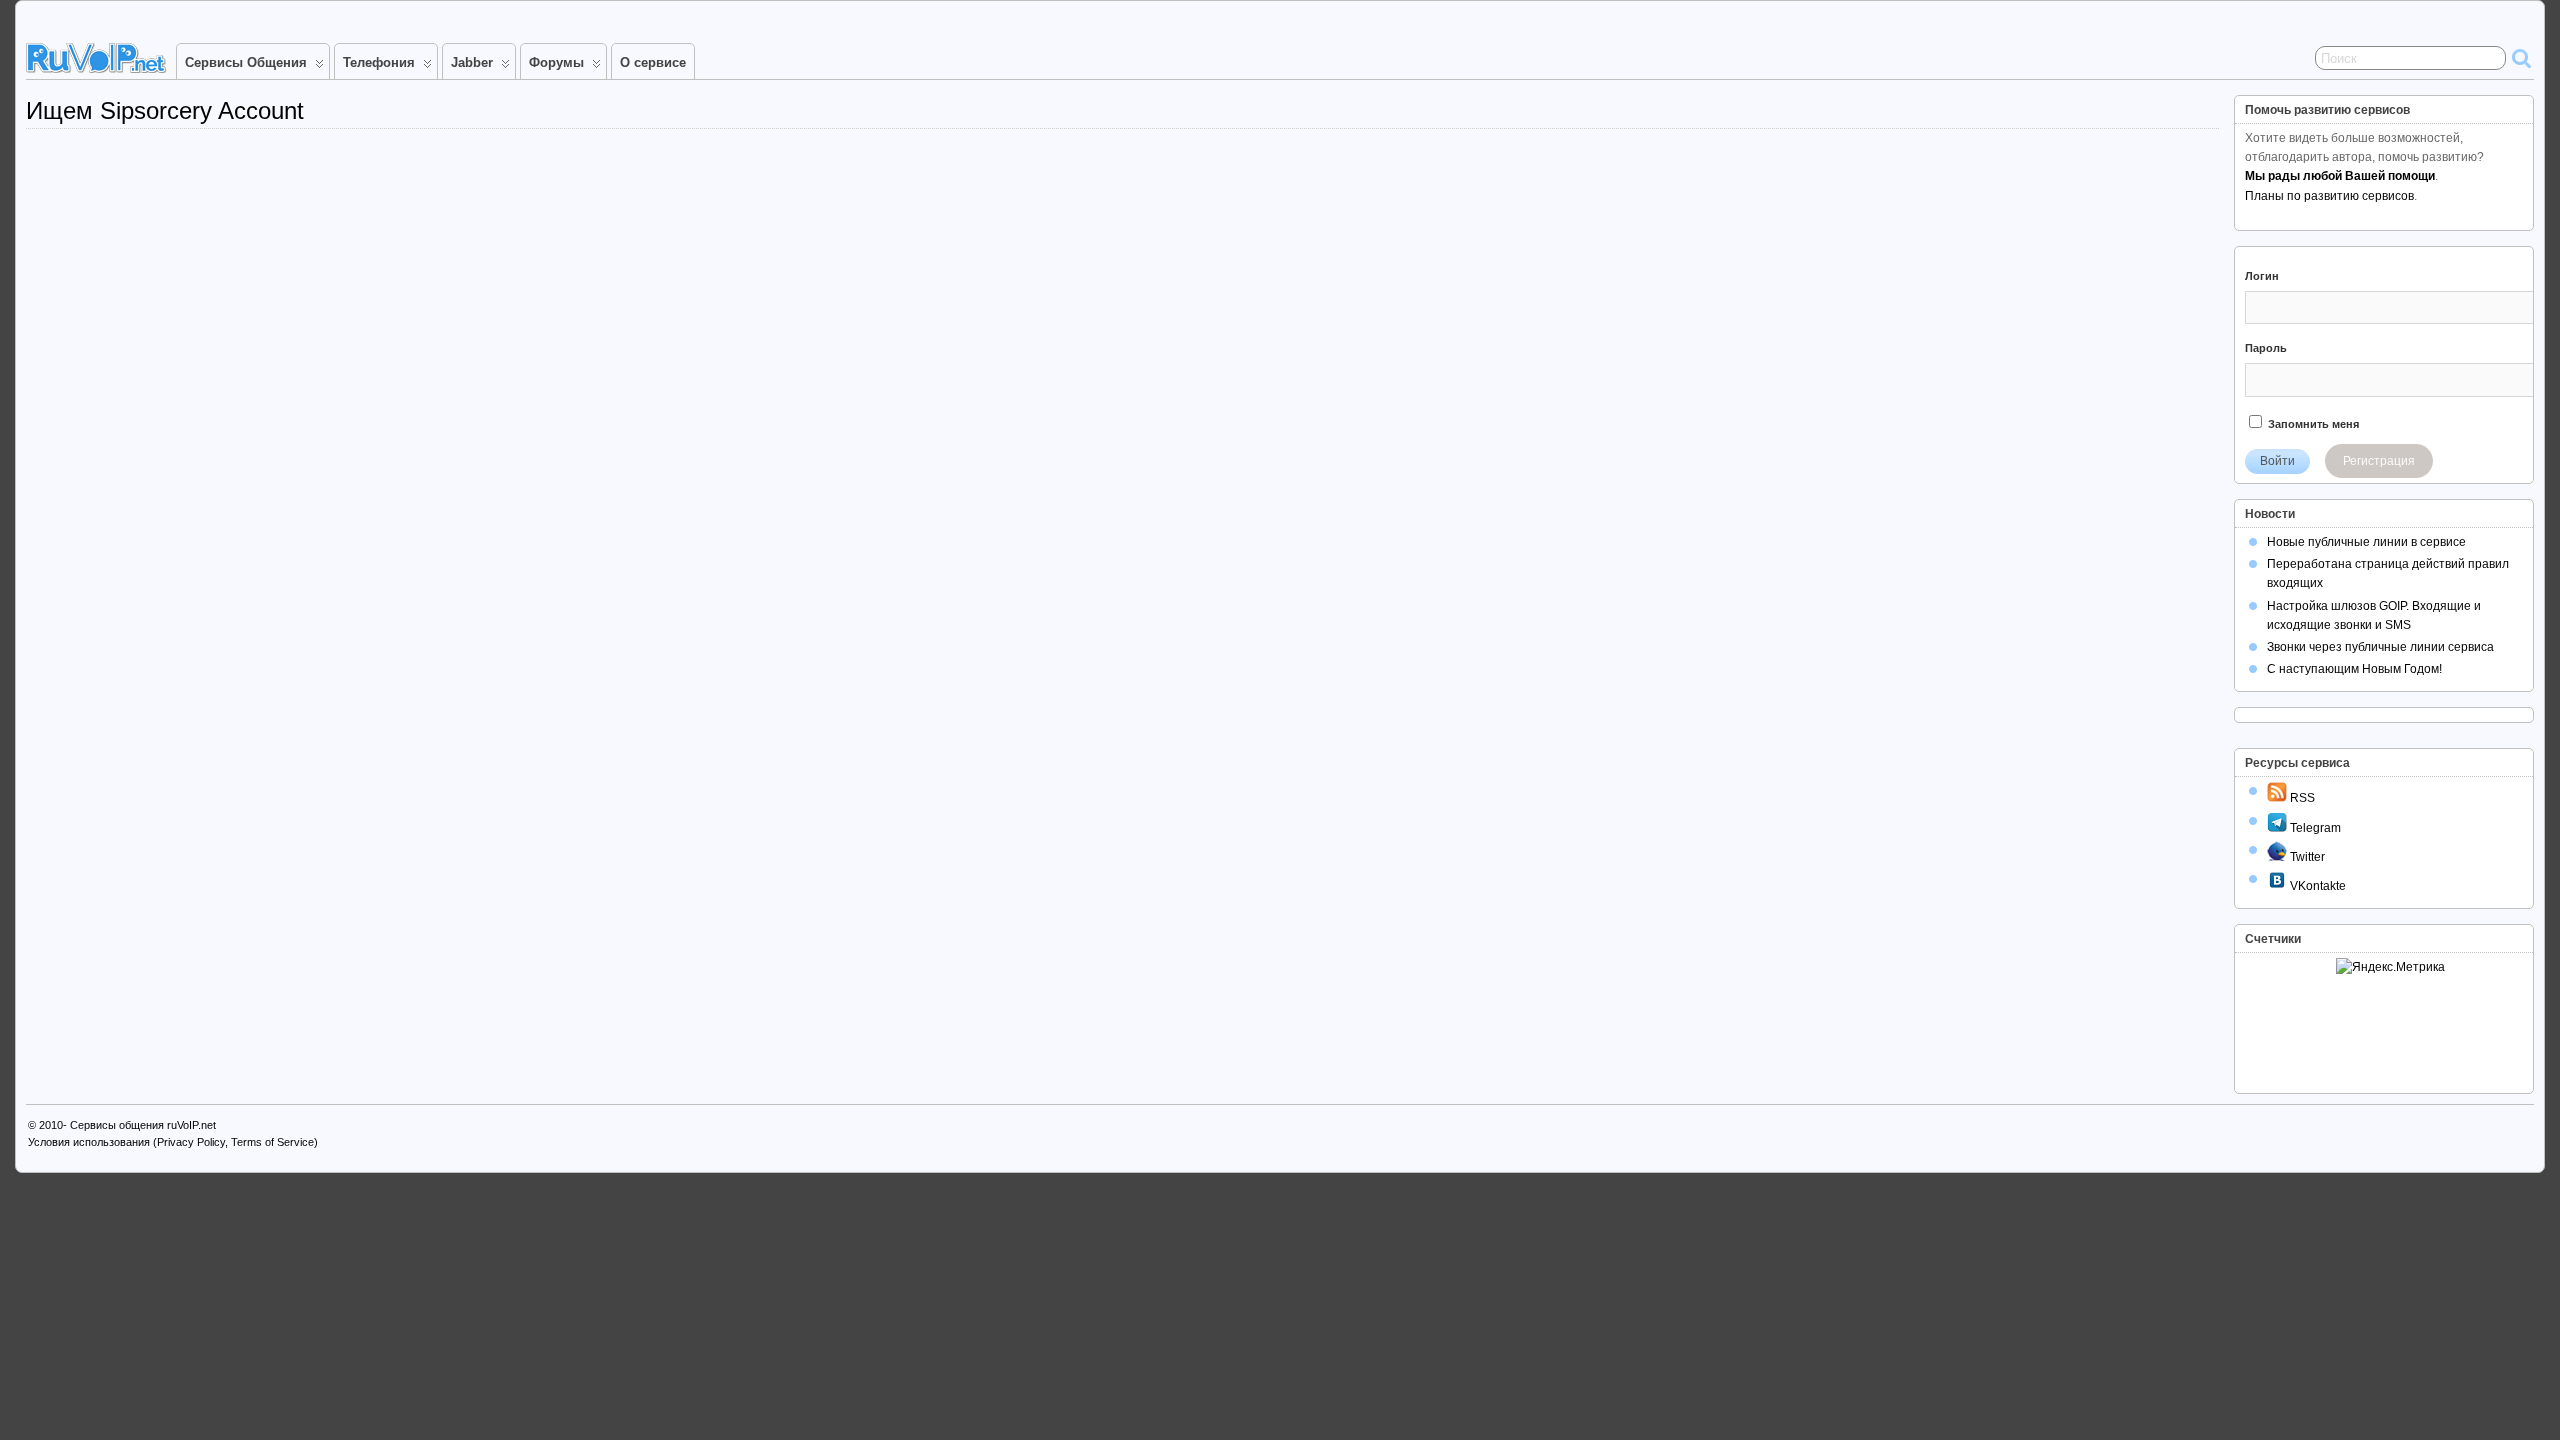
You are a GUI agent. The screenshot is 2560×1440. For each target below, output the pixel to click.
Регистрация (2379, 461)
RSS (2301, 798)
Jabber (472, 62)
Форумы (556, 62)
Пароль (2266, 348)
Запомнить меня (2312, 424)
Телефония (379, 62)
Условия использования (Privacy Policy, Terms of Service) (173, 1142)
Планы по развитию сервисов (2329, 196)
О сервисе (653, 62)
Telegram (2314, 828)
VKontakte (2316, 886)
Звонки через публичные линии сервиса (2380, 647)
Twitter (2306, 857)
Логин (2262, 276)
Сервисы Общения (246, 62)
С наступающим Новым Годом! (2354, 669)
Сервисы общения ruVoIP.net (143, 1125)
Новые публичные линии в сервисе (2366, 542)
